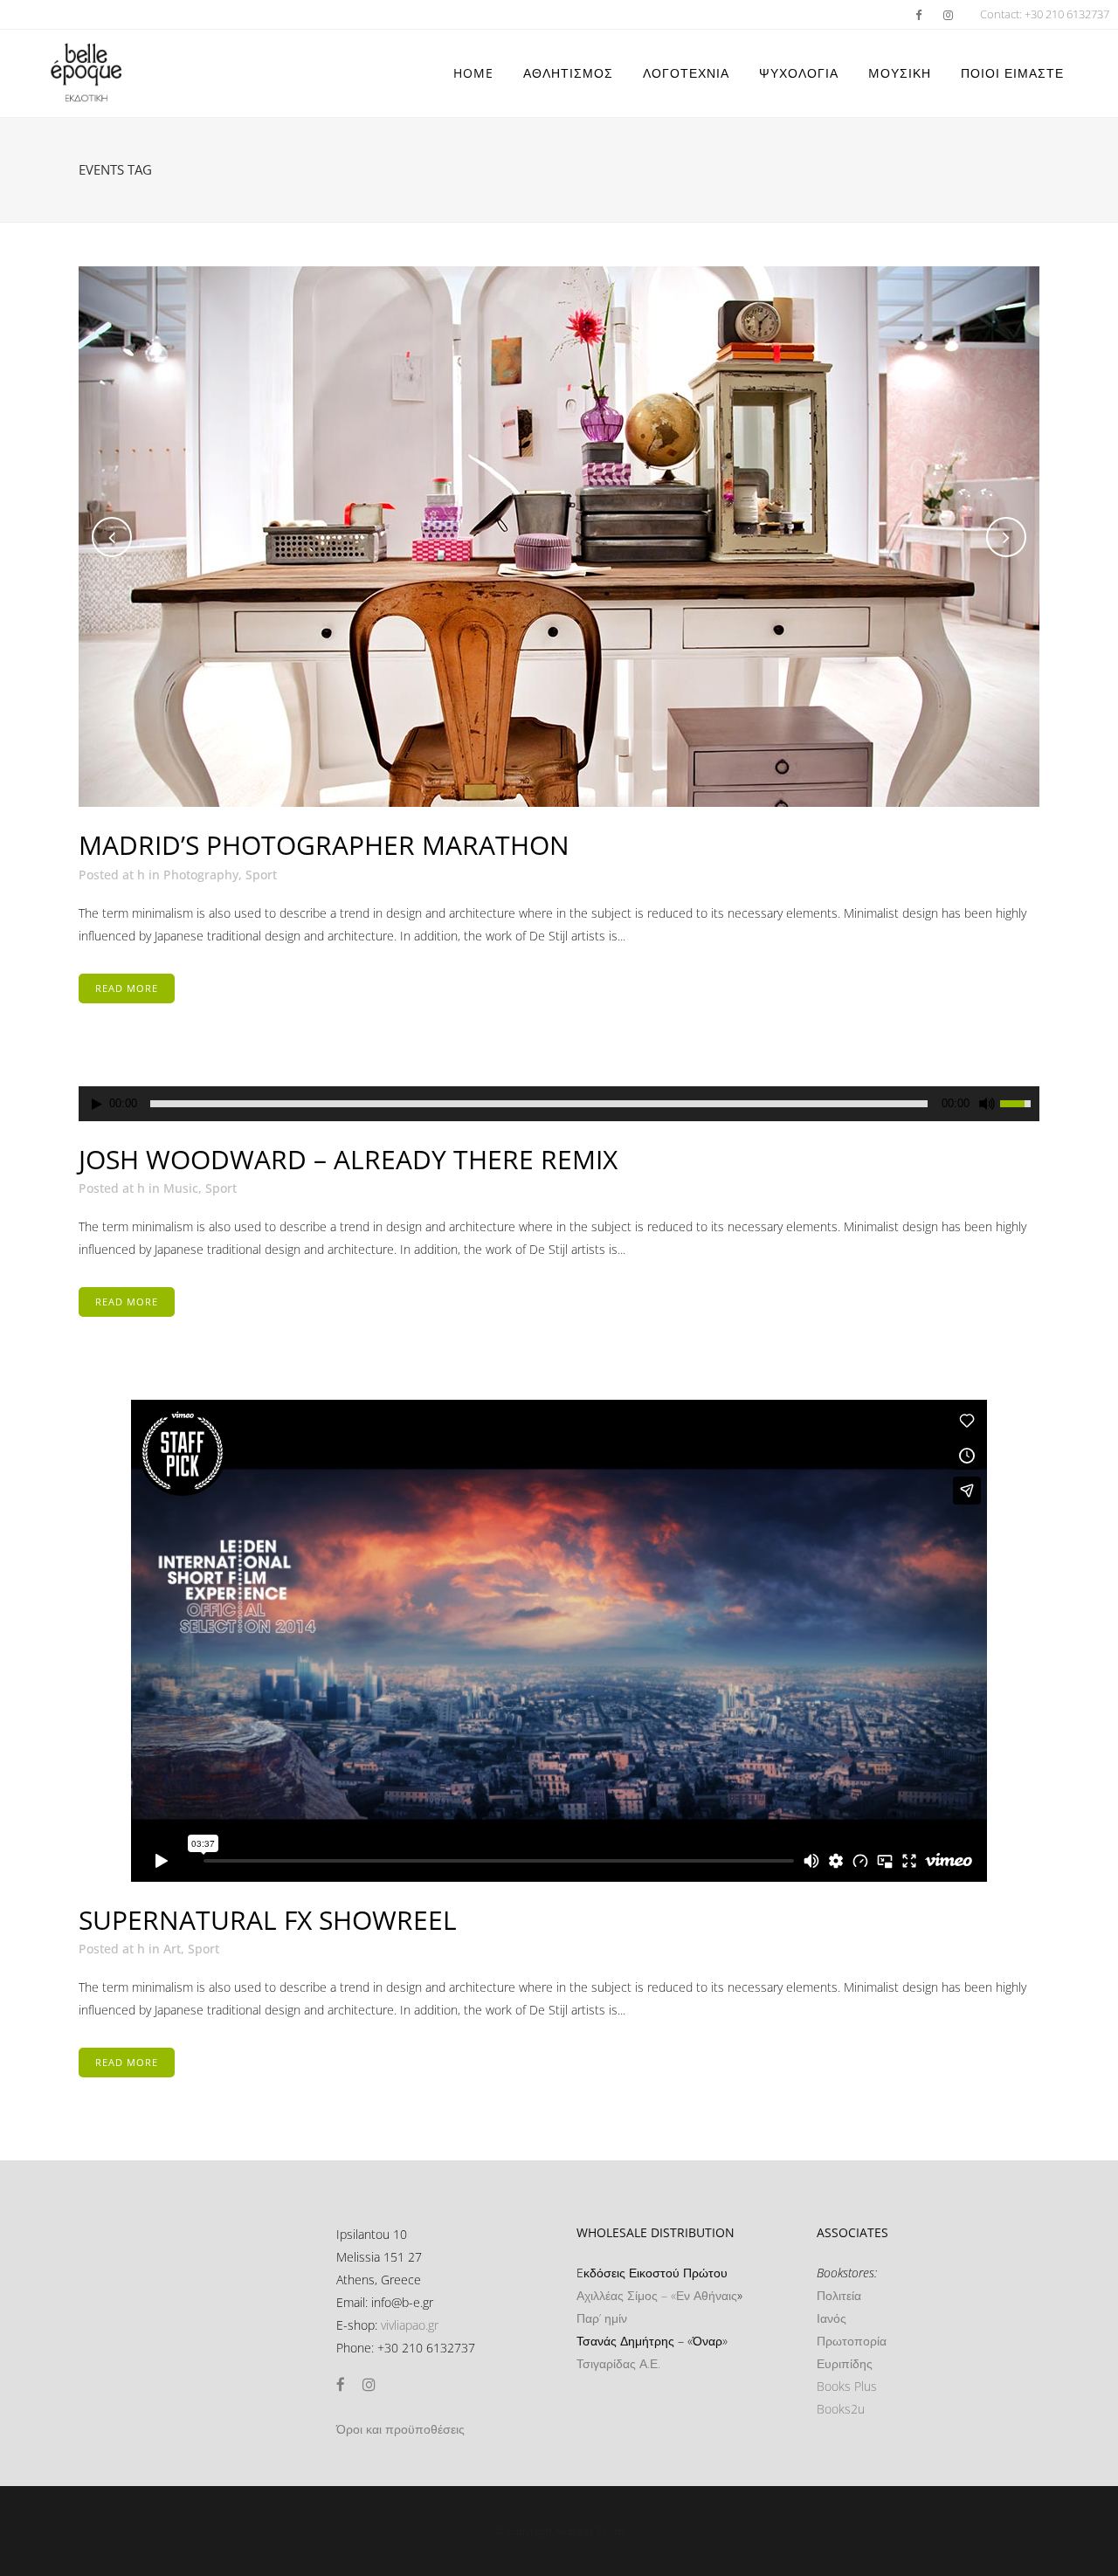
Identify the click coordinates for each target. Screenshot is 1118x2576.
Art (172, 1949)
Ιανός (832, 2318)
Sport (261, 875)
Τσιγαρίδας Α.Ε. (618, 2363)
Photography (201, 875)
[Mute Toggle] (987, 1104)
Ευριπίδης (845, 2363)
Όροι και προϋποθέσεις (400, 2429)
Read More (127, 988)
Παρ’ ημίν (602, 2318)
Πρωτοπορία (852, 2341)
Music (181, 1188)
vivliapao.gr (410, 2325)
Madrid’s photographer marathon (324, 845)
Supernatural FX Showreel (268, 1920)
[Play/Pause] (97, 1104)
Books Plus (847, 2386)
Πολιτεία (839, 2295)
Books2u (841, 2409)
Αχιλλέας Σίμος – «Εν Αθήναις (657, 2295)
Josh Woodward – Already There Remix (348, 1159)
